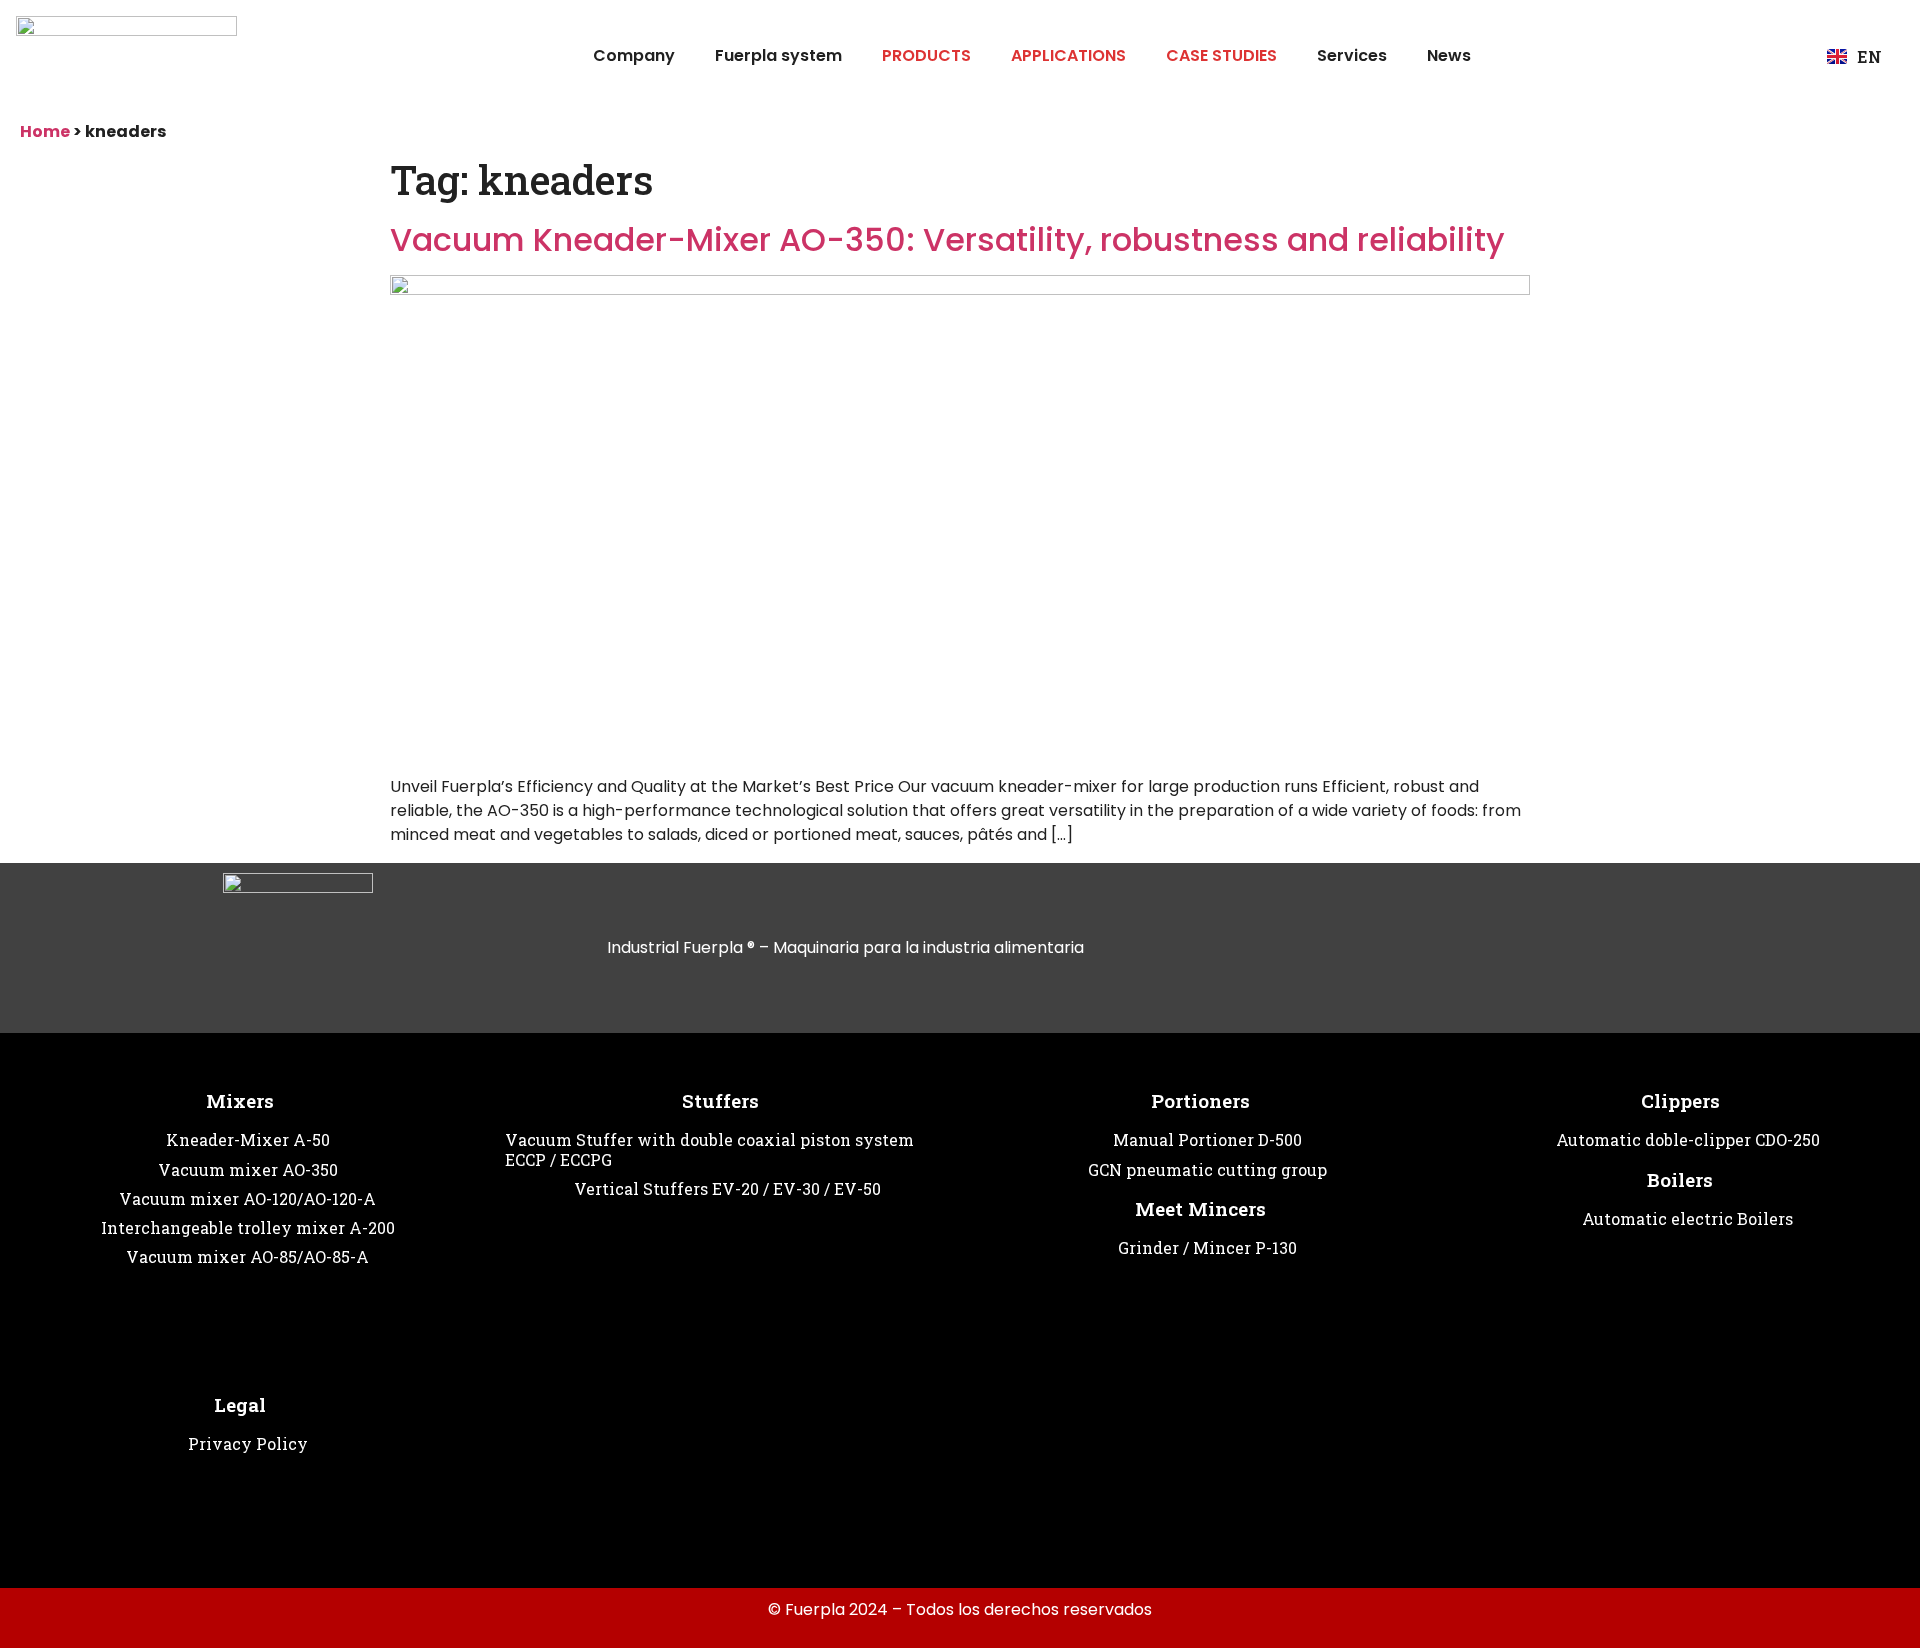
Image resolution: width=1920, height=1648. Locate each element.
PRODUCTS (926, 55)
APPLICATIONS (1068, 55)
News (1449, 55)
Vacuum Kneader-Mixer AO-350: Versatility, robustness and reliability (947, 239)
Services (1352, 55)
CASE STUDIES (1221, 55)
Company (634, 55)
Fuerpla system (778, 55)
